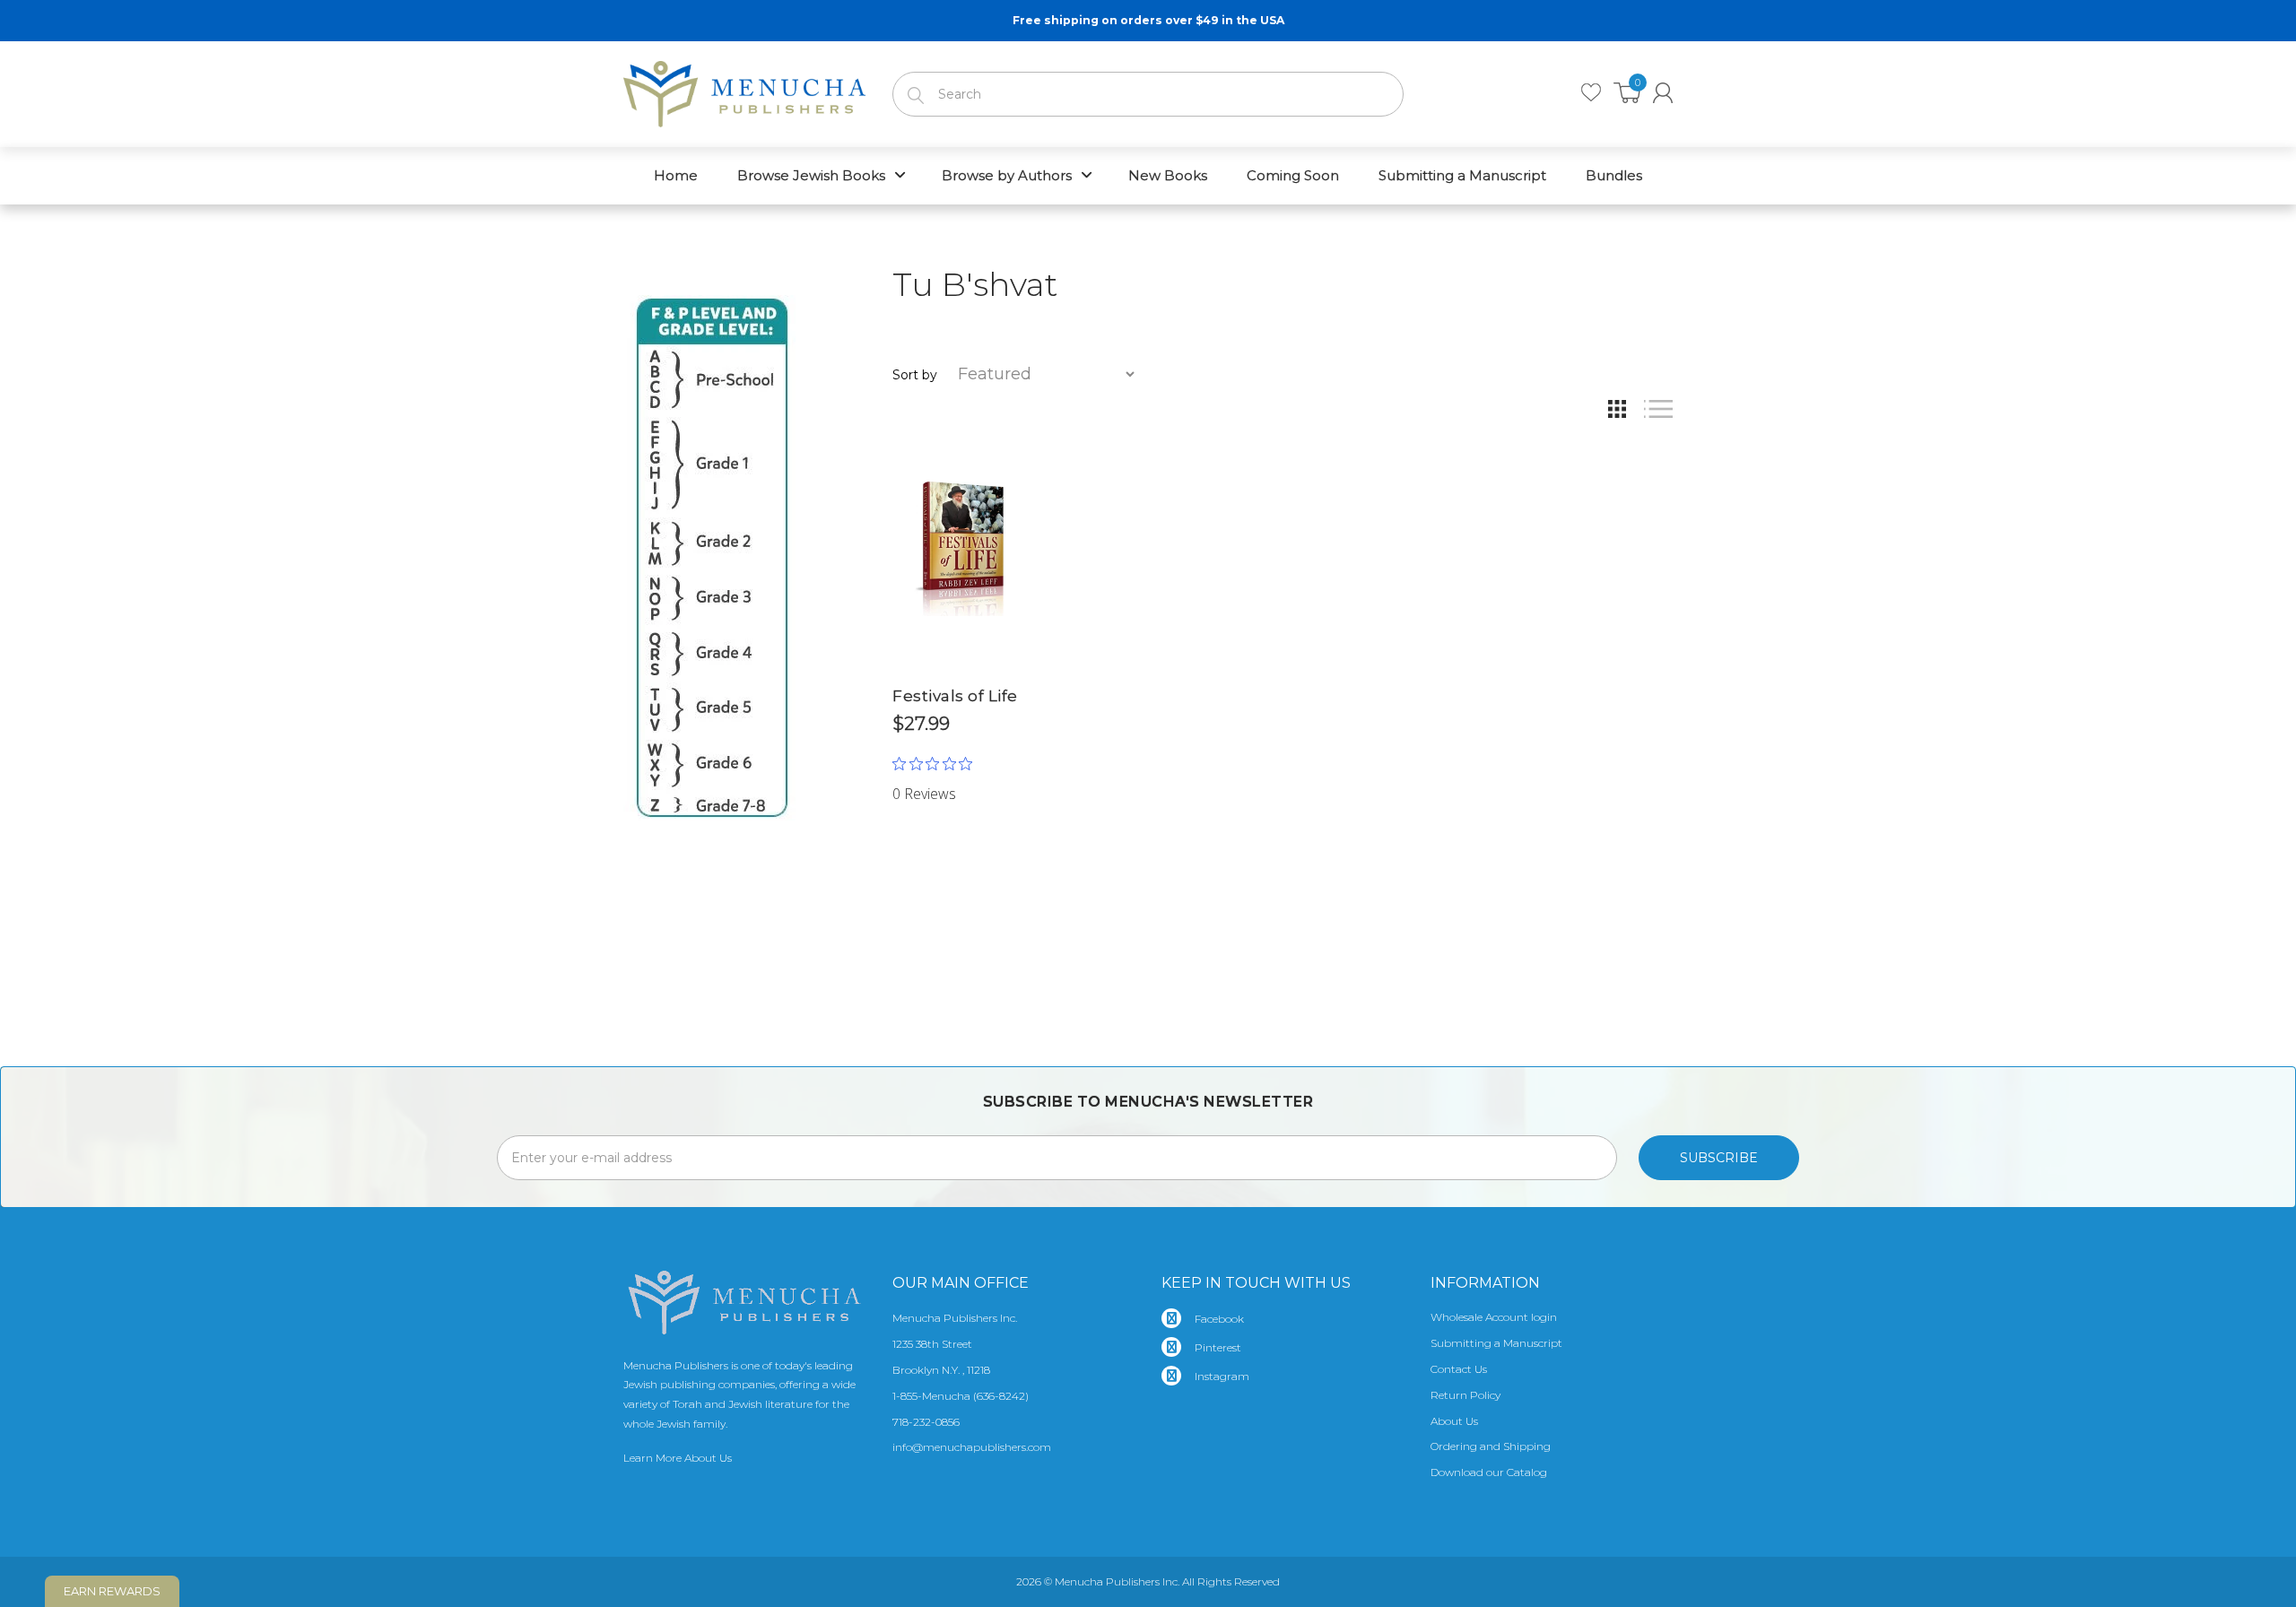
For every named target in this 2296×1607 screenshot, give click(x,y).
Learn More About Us (678, 1458)
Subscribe (1719, 1158)
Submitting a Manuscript (1496, 1343)
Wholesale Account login (1494, 1317)
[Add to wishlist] (1013, 450)
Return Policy (1465, 1395)
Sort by (915, 375)
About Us (1454, 1421)
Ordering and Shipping (1491, 1446)
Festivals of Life (955, 696)
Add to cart (960, 766)
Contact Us (1459, 1369)
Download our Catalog (1489, 1472)
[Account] (1663, 93)
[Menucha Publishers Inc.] (744, 91)
